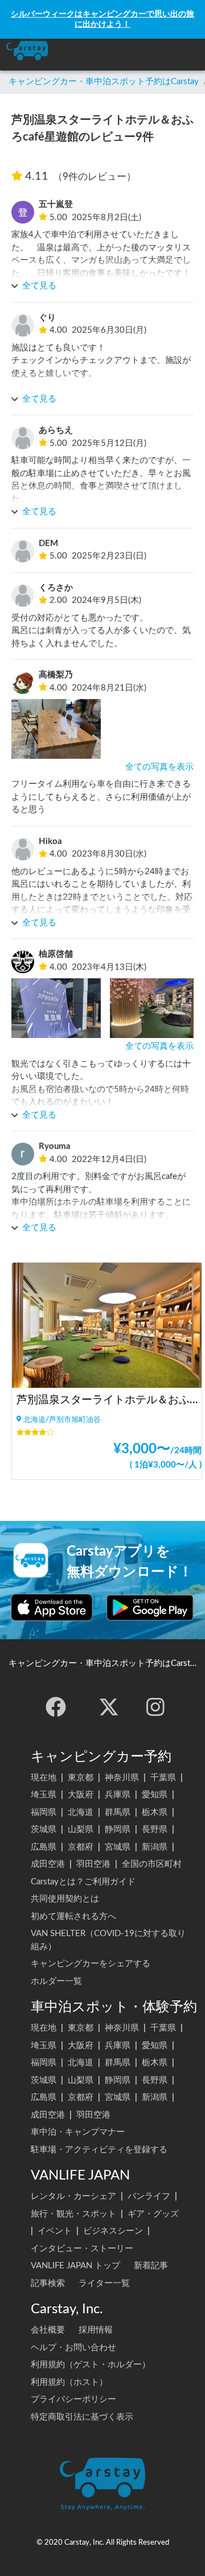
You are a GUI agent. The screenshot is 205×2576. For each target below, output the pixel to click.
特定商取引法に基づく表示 (82, 2417)
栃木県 (155, 1812)
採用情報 (96, 2330)
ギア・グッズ (153, 2214)
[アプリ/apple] (52, 1607)
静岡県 (118, 1829)
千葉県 (163, 1778)
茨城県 (44, 1829)
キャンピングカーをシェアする (91, 1964)
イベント (55, 2231)
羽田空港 (93, 1864)
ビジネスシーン (113, 2231)
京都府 (81, 1847)
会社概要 (48, 2330)
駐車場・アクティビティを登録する (99, 2150)
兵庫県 (118, 1795)
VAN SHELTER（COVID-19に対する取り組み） (108, 1940)
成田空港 (48, 1864)
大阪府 (81, 1795)
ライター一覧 (104, 2283)
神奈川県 (122, 1778)
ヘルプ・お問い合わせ (73, 2348)
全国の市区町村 (152, 1864)
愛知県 (155, 1795)
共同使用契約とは (65, 1899)
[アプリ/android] (150, 1607)
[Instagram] (155, 1707)
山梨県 (81, 1829)
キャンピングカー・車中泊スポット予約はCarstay (104, 82)
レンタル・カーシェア (73, 2196)
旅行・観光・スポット (73, 2214)
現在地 (44, 1778)
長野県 (155, 1829)
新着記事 (151, 2266)
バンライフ (149, 2196)
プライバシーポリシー (73, 2399)
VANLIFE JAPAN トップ (75, 2266)
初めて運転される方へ (73, 1917)
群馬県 (118, 1812)
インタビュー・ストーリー (82, 2249)
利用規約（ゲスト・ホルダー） (91, 2365)
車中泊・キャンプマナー (78, 2132)
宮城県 (118, 1847)
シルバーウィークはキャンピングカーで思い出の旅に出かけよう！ (102, 19)
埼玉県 (44, 1795)
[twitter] (109, 1707)
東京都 (81, 1778)
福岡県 (44, 1812)
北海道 (81, 1812)
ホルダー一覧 (56, 1981)
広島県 (44, 1847)
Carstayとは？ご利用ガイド (83, 1882)
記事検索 (48, 2283)
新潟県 (155, 1847)
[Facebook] (56, 1707)
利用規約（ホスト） (69, 2382)
